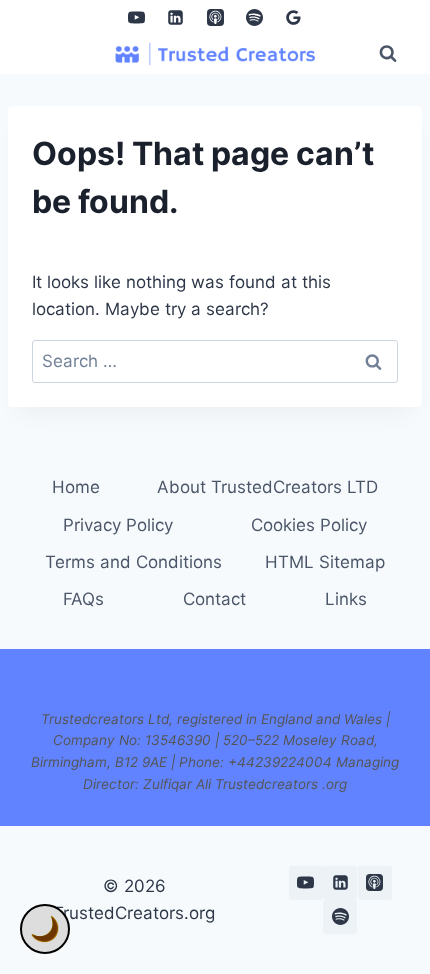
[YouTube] (137, 17)
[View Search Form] (388, 54)
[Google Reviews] (293, 17)
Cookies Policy (309, 525)
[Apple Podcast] (215, 17)
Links (346, 599)
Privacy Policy (118, 525)
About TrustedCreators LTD (267, 487)
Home (76, 487)
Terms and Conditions (133, 562)
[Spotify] (254, 17)
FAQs (83, 599)
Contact (214, 599)
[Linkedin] (176, 17)
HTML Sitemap (325, 562)
